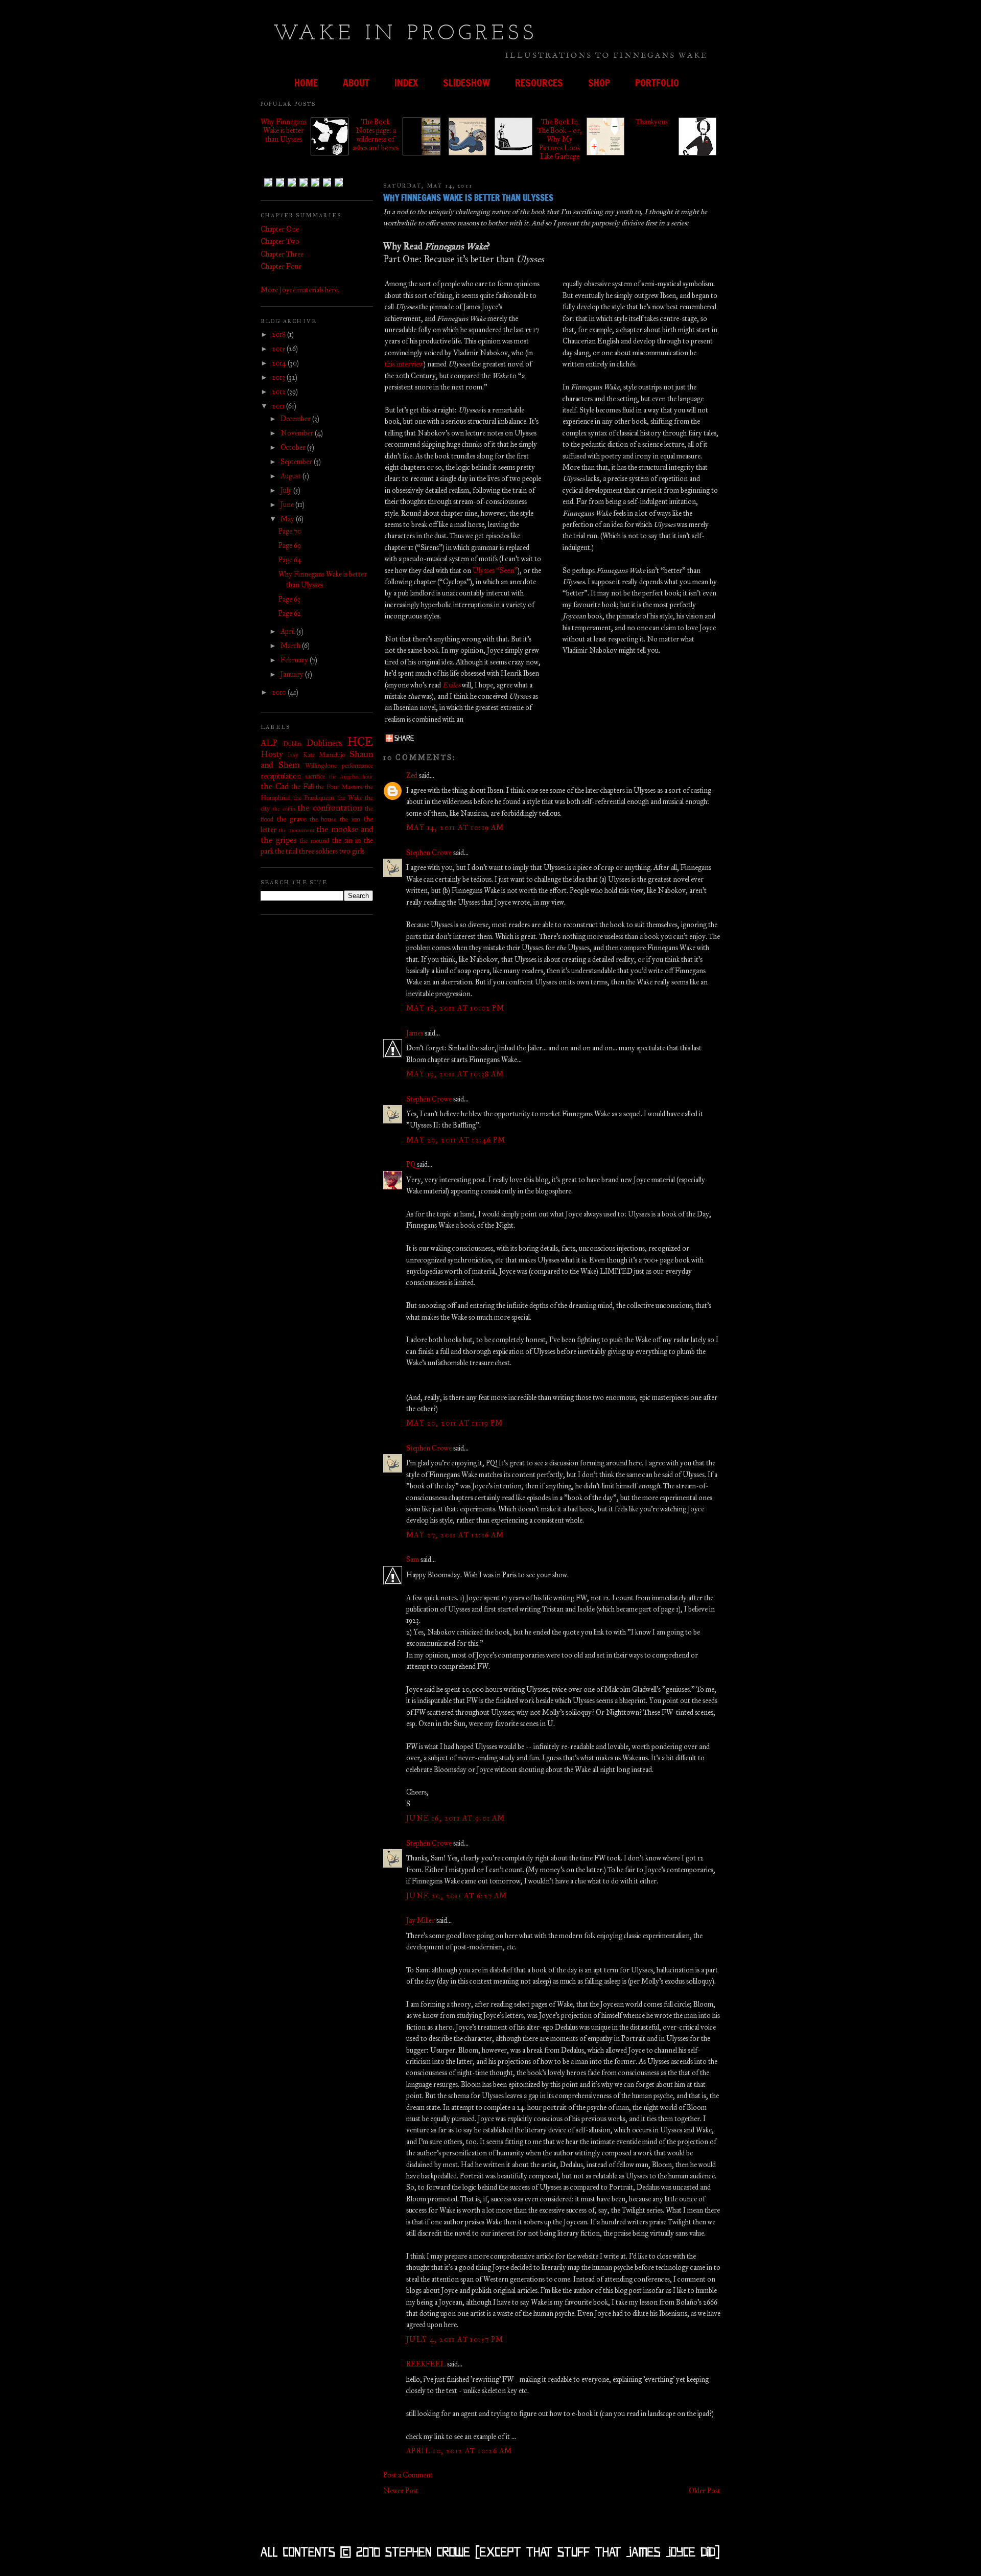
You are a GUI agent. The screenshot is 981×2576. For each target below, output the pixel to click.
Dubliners (324, 743)
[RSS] (339, 184)
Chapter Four (281, 267)
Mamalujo (332, 755)
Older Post (705, 2491)
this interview (404, 364)
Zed (412, 776)
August (291, 476)
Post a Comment (408, 2475)
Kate (309, 755)
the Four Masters (339, 787)
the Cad (275, 786)
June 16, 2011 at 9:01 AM (456, 1818)
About (356, 83)
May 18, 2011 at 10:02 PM (456, 1008)
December (296, 419)
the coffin (284, 809)
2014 (280, 363)
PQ (411, 1165)
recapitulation (281, 776)
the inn (350, 819)
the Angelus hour (351, 776)
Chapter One (280, 229)
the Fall (302, 787)
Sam (413, 1560)
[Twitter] (280, 184)
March (291, 646)
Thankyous (652, 122)
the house (323, 819)
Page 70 (290, 531)
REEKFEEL (426, 2364)
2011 (279, 406)
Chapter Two (280, 241)
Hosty (272, 754)
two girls (352, 851)
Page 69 (290, 546)
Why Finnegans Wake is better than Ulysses (284, 131)
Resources (539, 83)
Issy (293, 755)
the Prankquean (314, 798)
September (297, 462)
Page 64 (290, 560)
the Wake (350, 798)
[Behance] (292, 184)
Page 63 (289, 599)
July (287, 490)
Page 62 (290, 614)
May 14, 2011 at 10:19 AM (455, 828)
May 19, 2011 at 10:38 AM (455, 1074)
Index (406, 83)
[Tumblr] (268, 184)
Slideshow (466, 83)
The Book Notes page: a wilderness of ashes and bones (376, 135)
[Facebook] (303, 184)
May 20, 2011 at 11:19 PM (455, 1423)
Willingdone (321, 765)
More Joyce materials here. (300, 290)
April (288, 631)
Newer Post (401, 2491)
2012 (279, 392)
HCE (360, 742)
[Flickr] (315, 184)
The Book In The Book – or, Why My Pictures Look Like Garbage (560, 139)
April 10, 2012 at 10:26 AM (459, 2451)
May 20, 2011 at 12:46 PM (456, 1140)
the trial (286, 851)
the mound (314, 841)
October (294, 447)
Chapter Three (282, 254)
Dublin (292, 743)
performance (357, 765)
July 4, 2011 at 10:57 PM (455, 2340)
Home (306, 83)
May (288, 519)
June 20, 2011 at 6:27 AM (457, 1896)
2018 (279, 335)
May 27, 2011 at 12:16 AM (455, 1535)
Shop (599, 83)
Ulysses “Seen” (495, 571)
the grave (291, 819)
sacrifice (315, 776)
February (295, 660)
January (293, 674)
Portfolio (657, 83)
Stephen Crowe (429, 853)
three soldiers (318, 851)
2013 (279, 377)
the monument (296, 830)
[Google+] (327, 184)
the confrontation (329, 808)
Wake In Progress (405, 34)
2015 (279, 349)
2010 (280, 692)
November (298, 433)
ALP (269, 743)
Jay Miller (421, 1920)
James (415, 1033)
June (288, 505)
